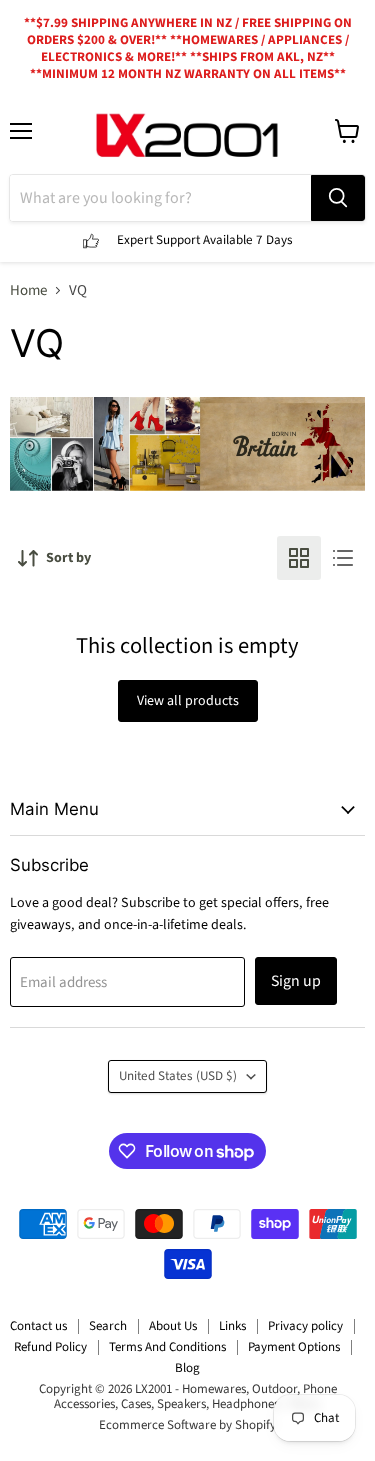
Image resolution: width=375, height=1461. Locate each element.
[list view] (343, 558)
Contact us (38, 1326)
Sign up (296, 981)
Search (108, 1326)
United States (178, 1076)
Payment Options (294, 1347)
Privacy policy (305, 1326)
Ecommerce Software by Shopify (187, 1425)
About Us (173, 1326)
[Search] (338, 198)
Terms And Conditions (167, 1347)
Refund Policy (50, 1347)
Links (232, 1326)
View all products (188, 701)
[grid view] (299, 558)
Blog (187, 1368)
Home (28, 290)
